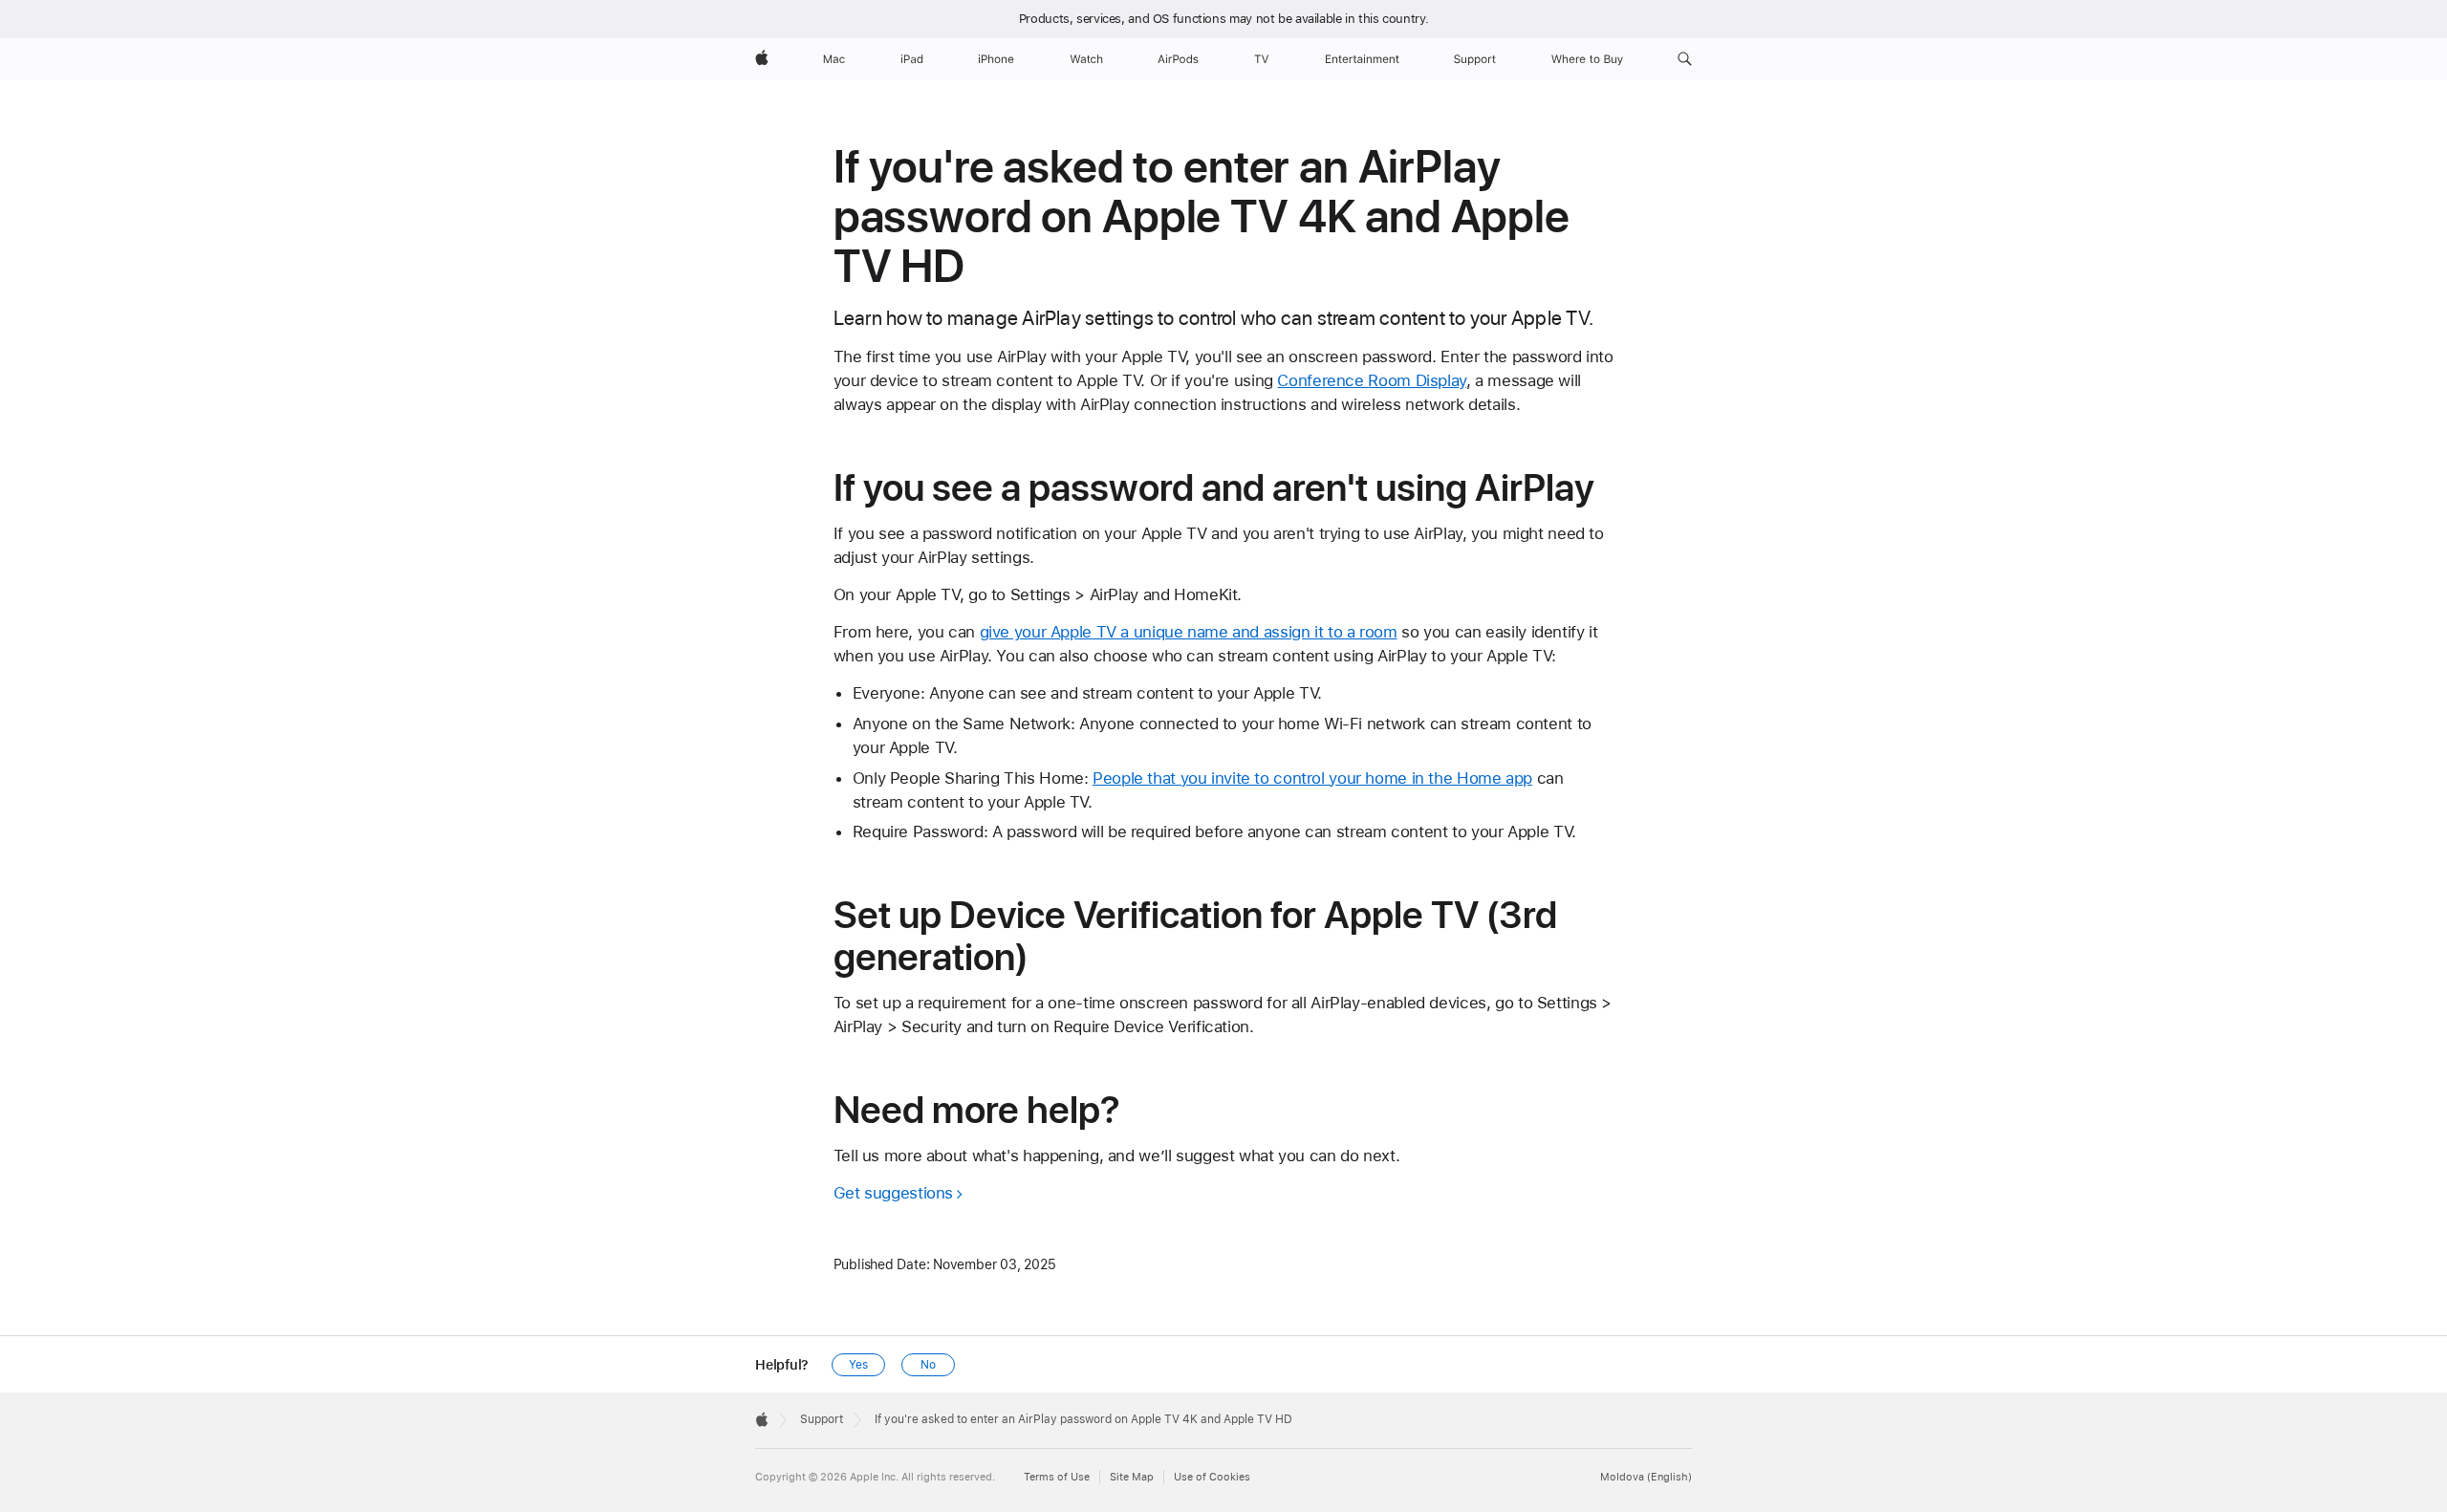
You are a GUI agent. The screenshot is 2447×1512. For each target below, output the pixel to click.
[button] (1685, 59)
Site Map (1132, 1477)
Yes (858, 1365)
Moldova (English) (1646, 1477)
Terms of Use (1057, 1477)
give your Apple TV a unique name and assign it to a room (1189, 632)
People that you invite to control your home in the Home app (1312, 778)
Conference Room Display (1371, 380)
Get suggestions (893, 1193)
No (928, 1365)
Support (822, 1419)
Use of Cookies (1212, 1477)
